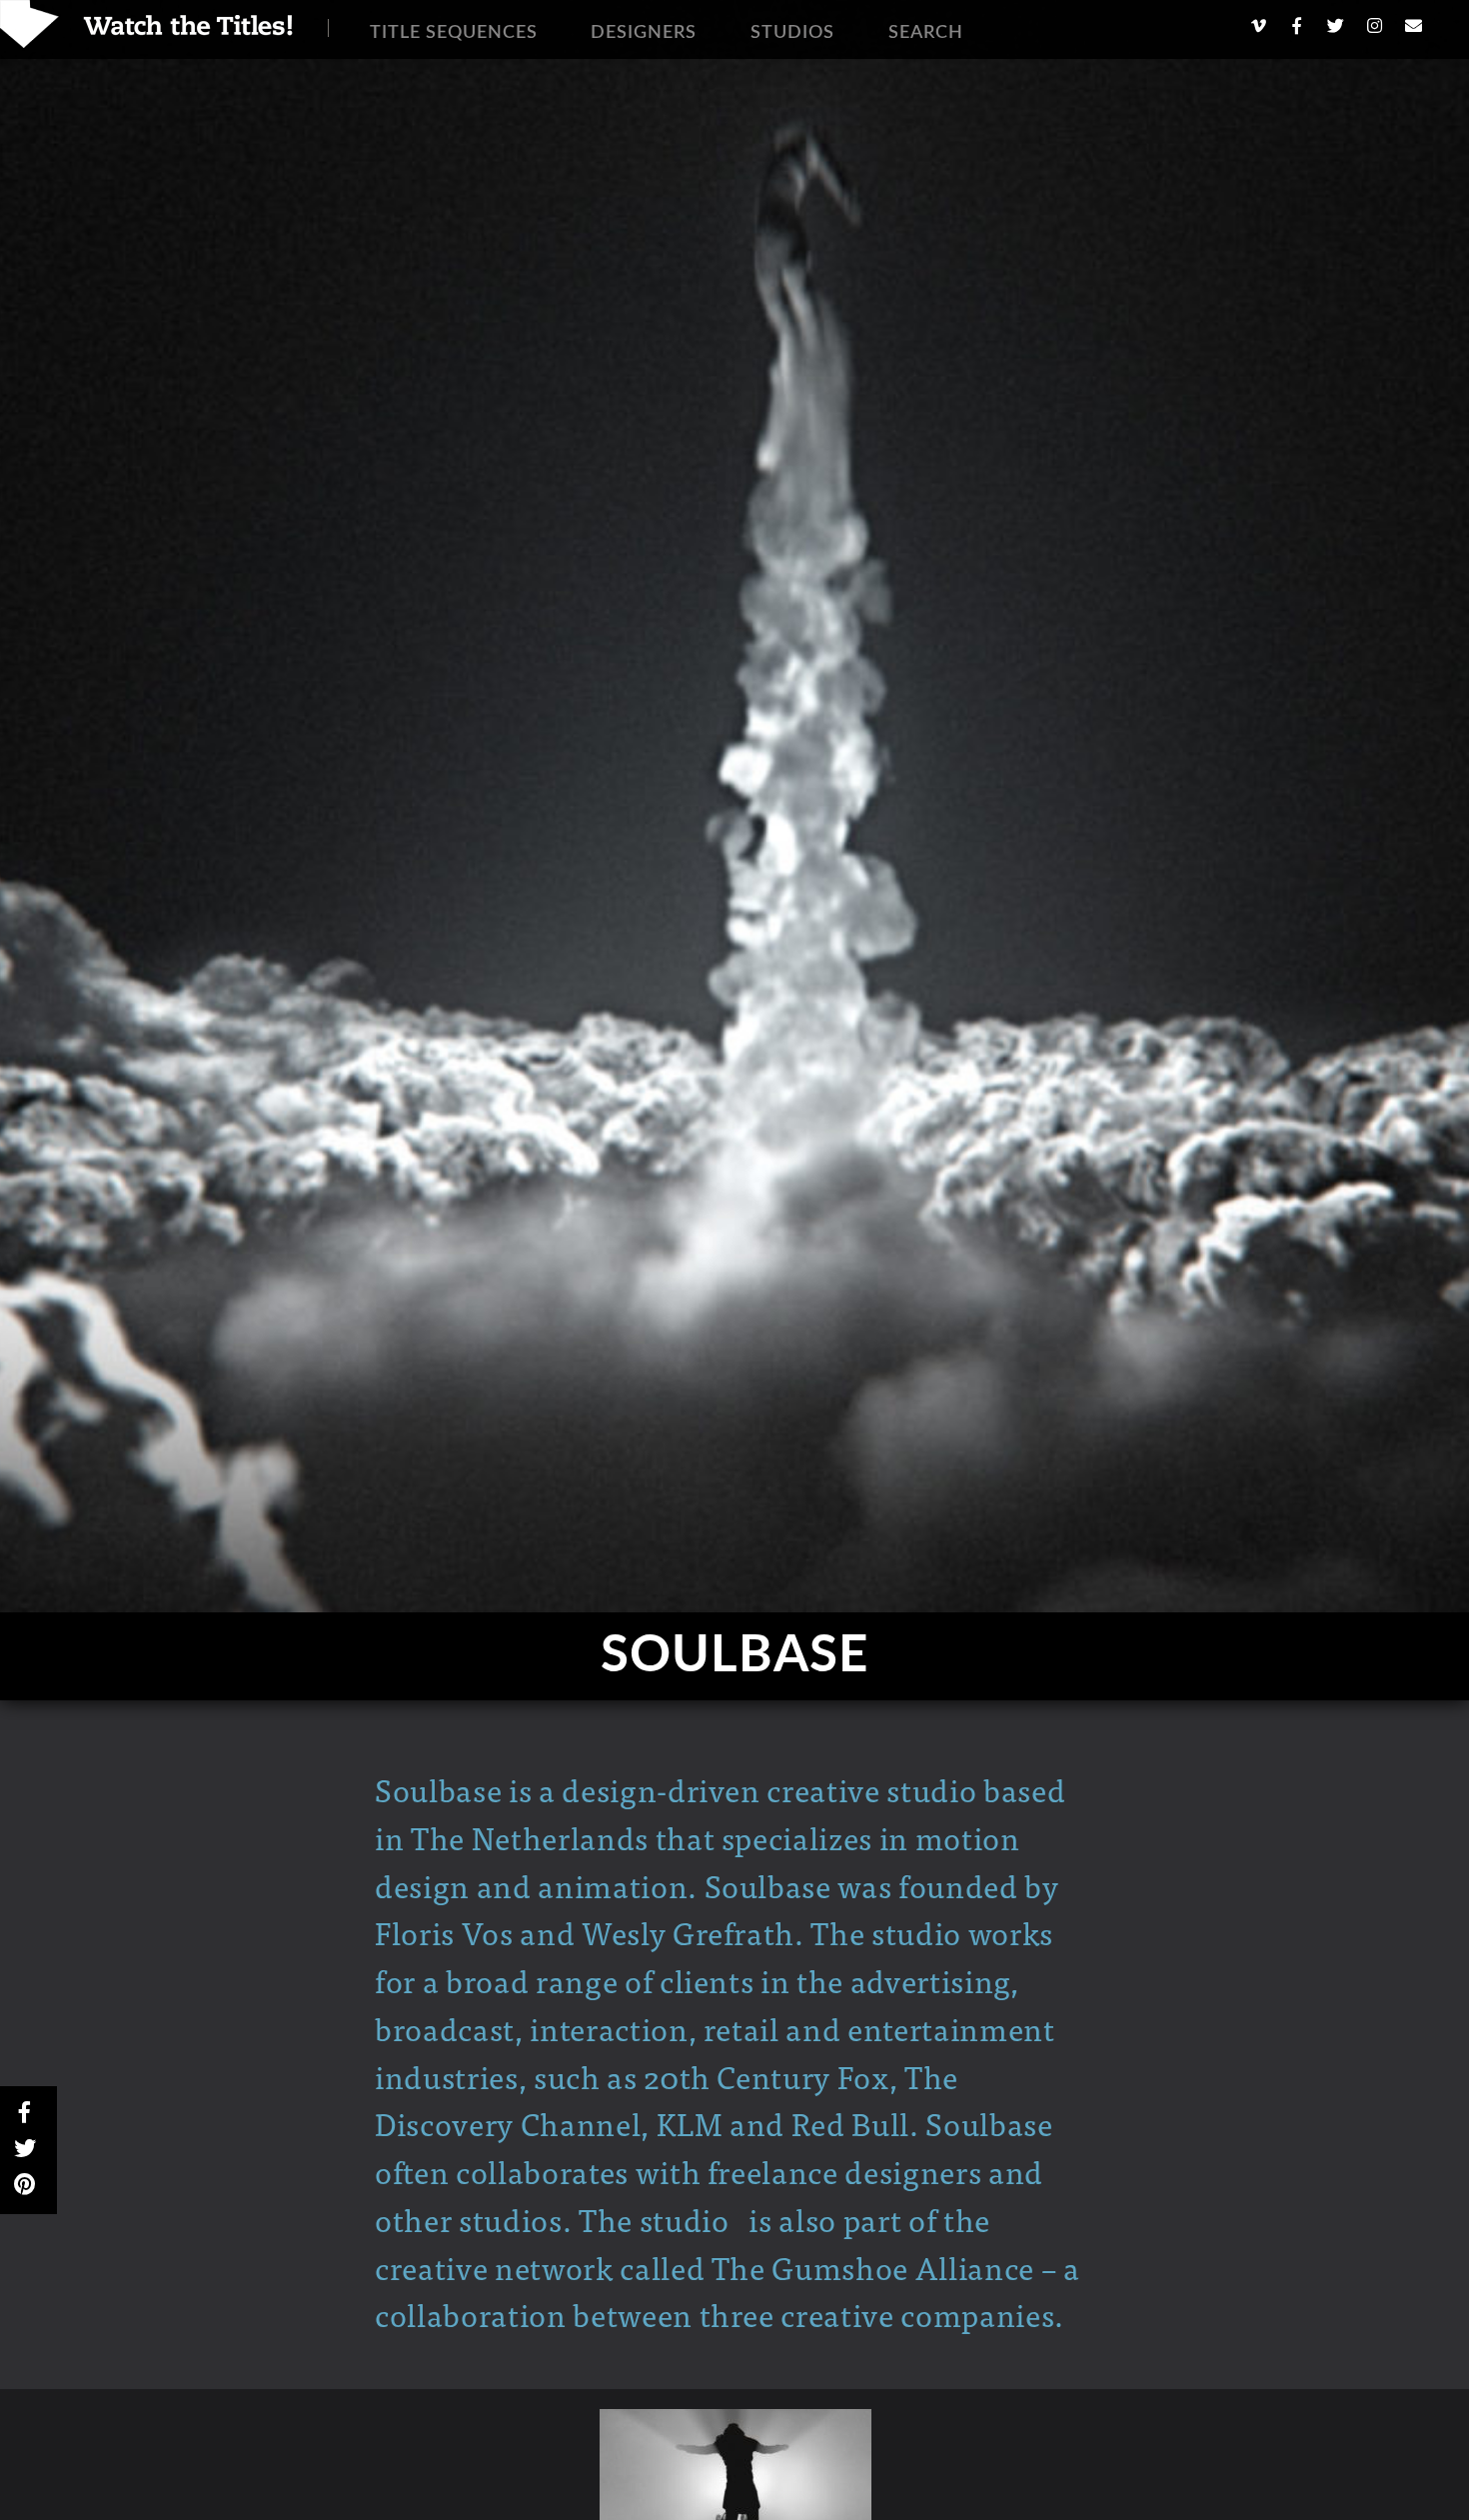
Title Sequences (454, 33)
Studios (792, 33)
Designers (644, 33)
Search (926, 33)
